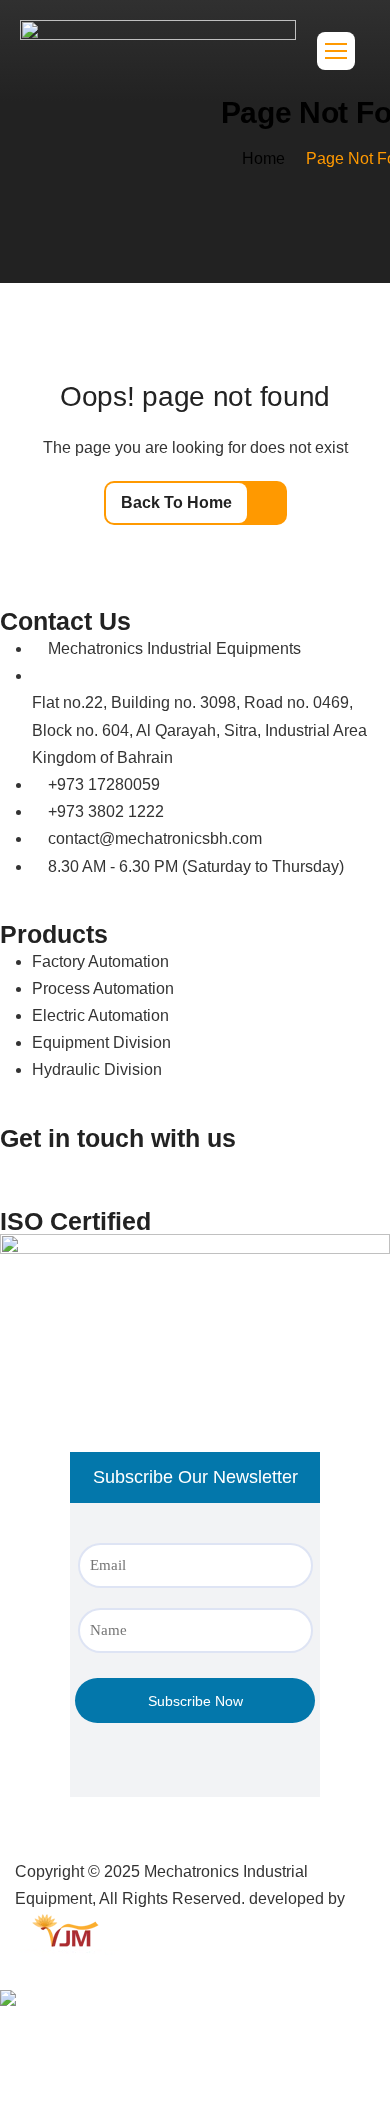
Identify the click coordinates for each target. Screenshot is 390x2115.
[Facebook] (79, 1177)
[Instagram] (133, 1177)
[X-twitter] (241, 1177)
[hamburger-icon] (336, 51)
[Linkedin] (25, 1177)
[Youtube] (187, 1177)
